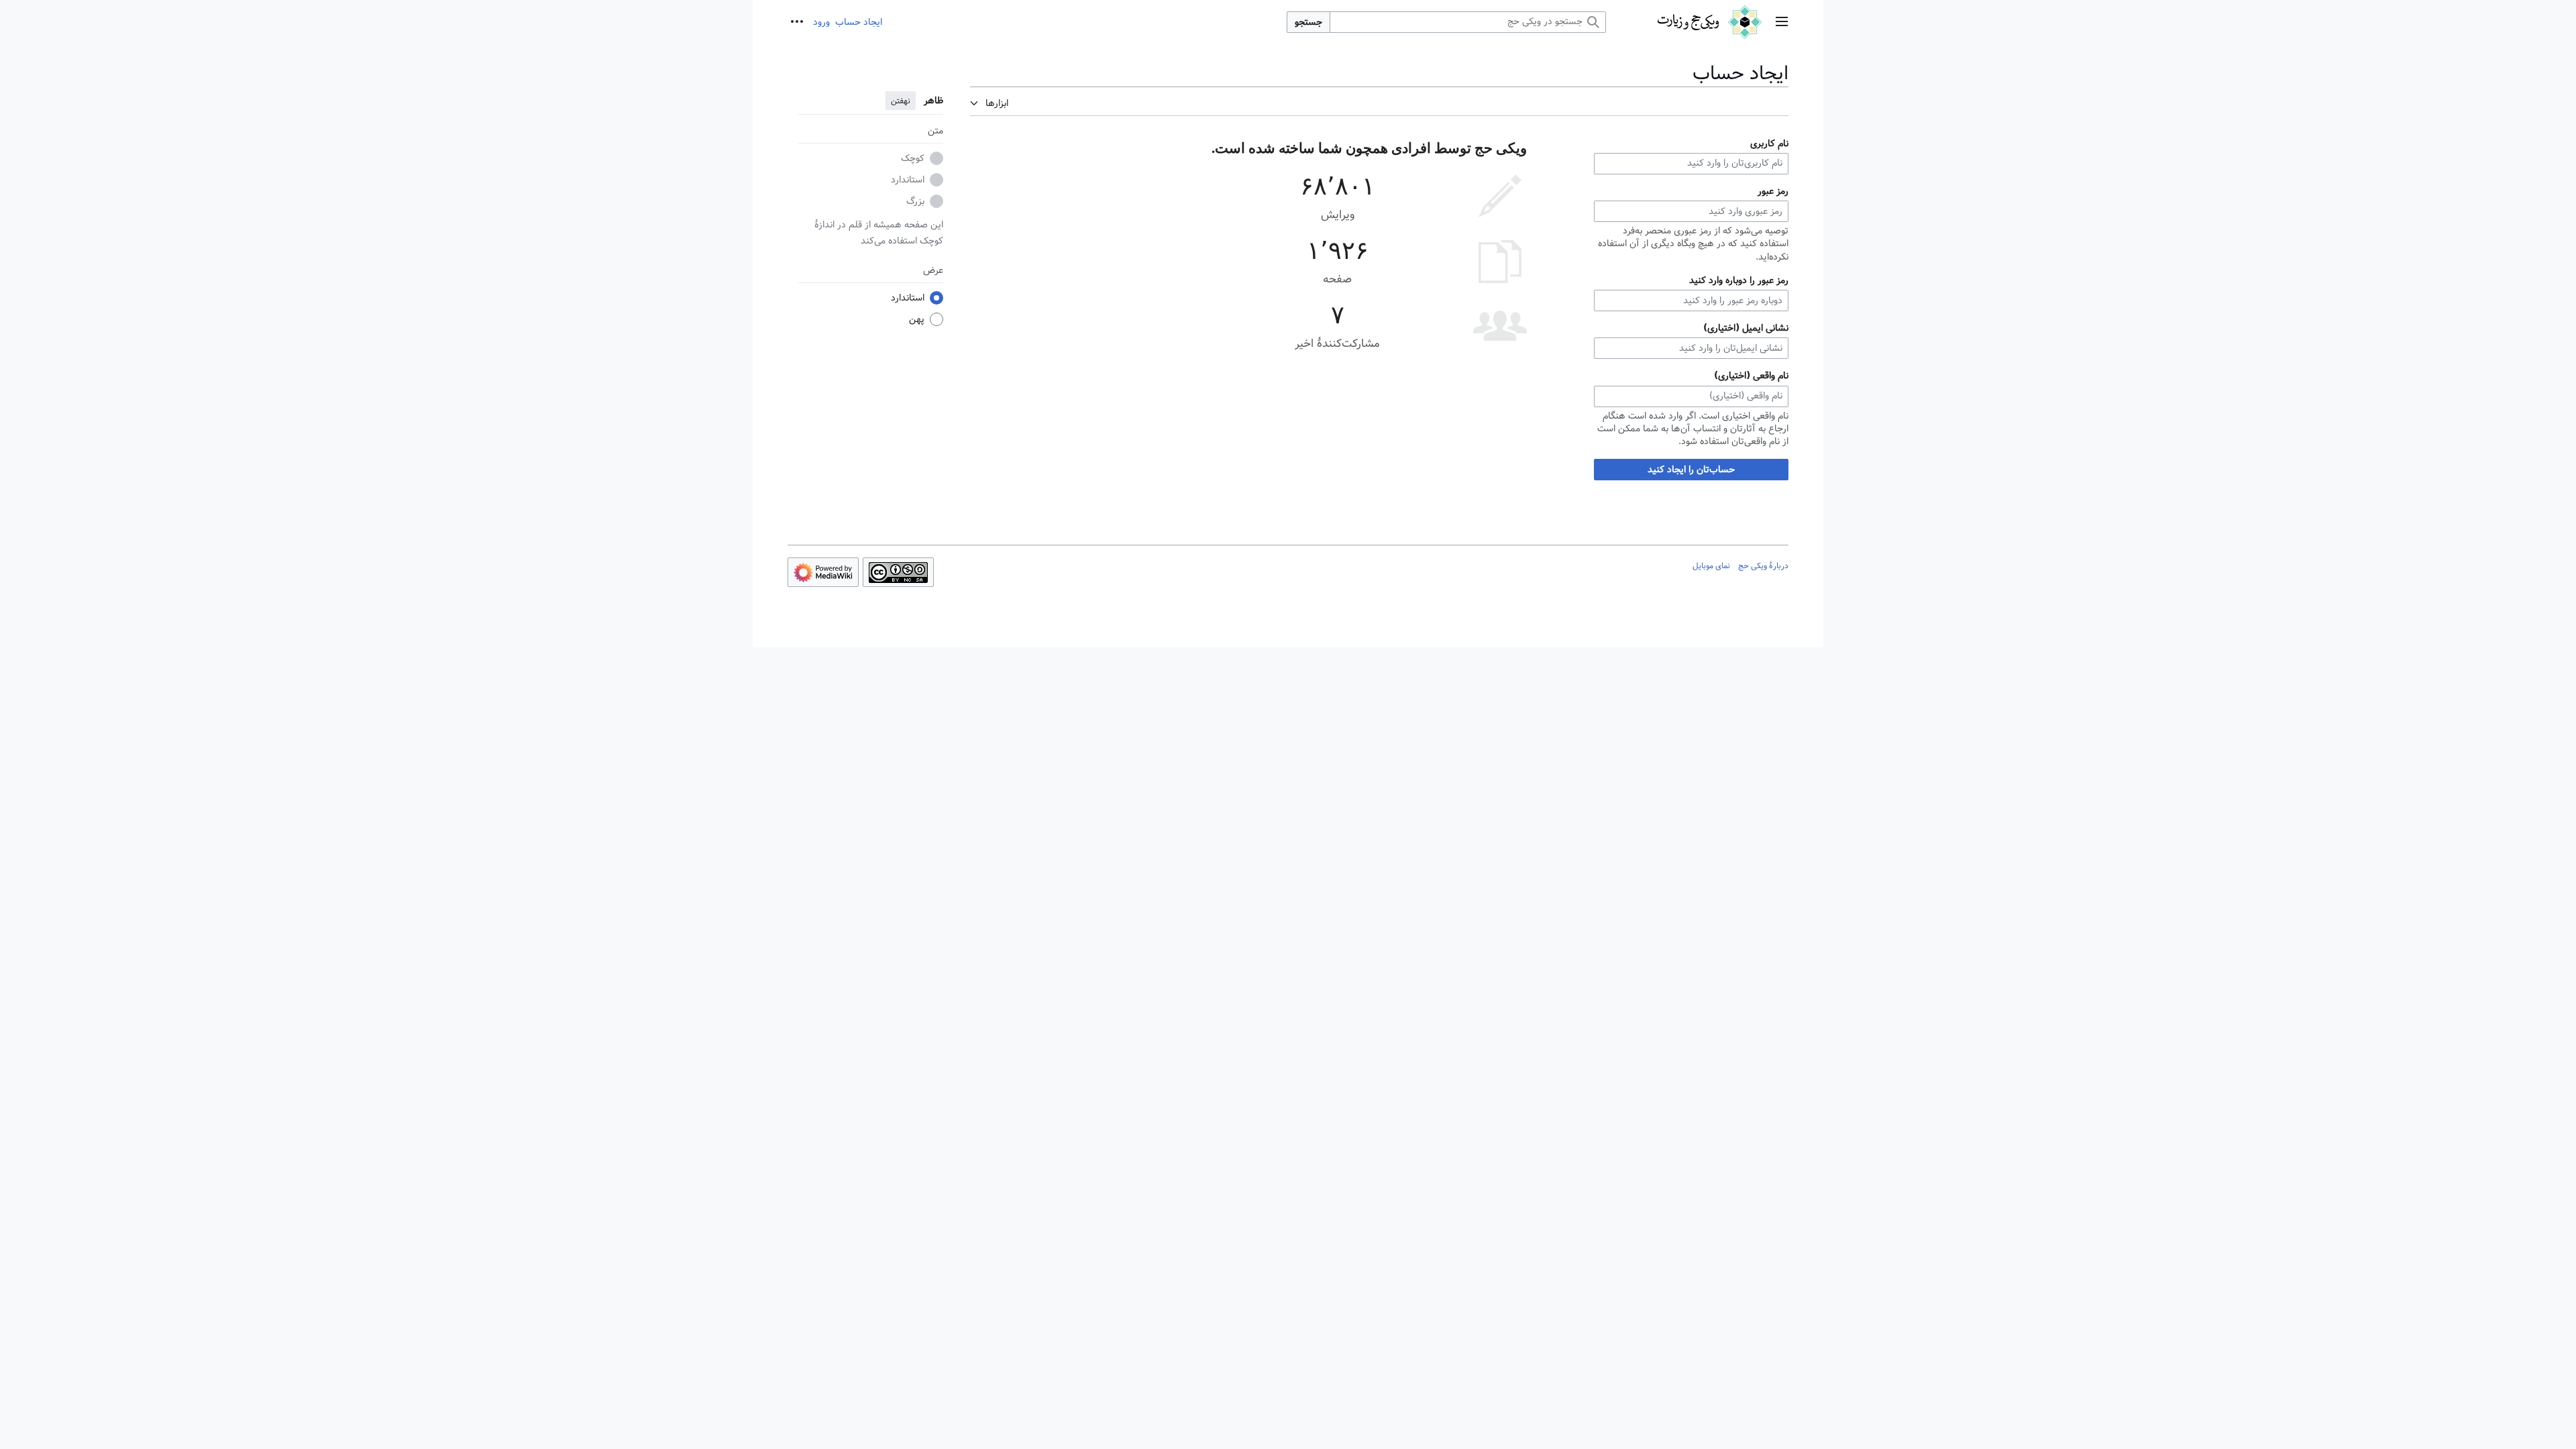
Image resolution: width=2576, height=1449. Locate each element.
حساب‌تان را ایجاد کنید (1691, 470)
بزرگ (915, 201)
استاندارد (908, 180)
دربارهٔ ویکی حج (1763, 566)
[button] (1782, 22)
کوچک (913, 158)
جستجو (1308, 22)
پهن (917, 319)
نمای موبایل (1711, 566)
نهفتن (901, 101)
